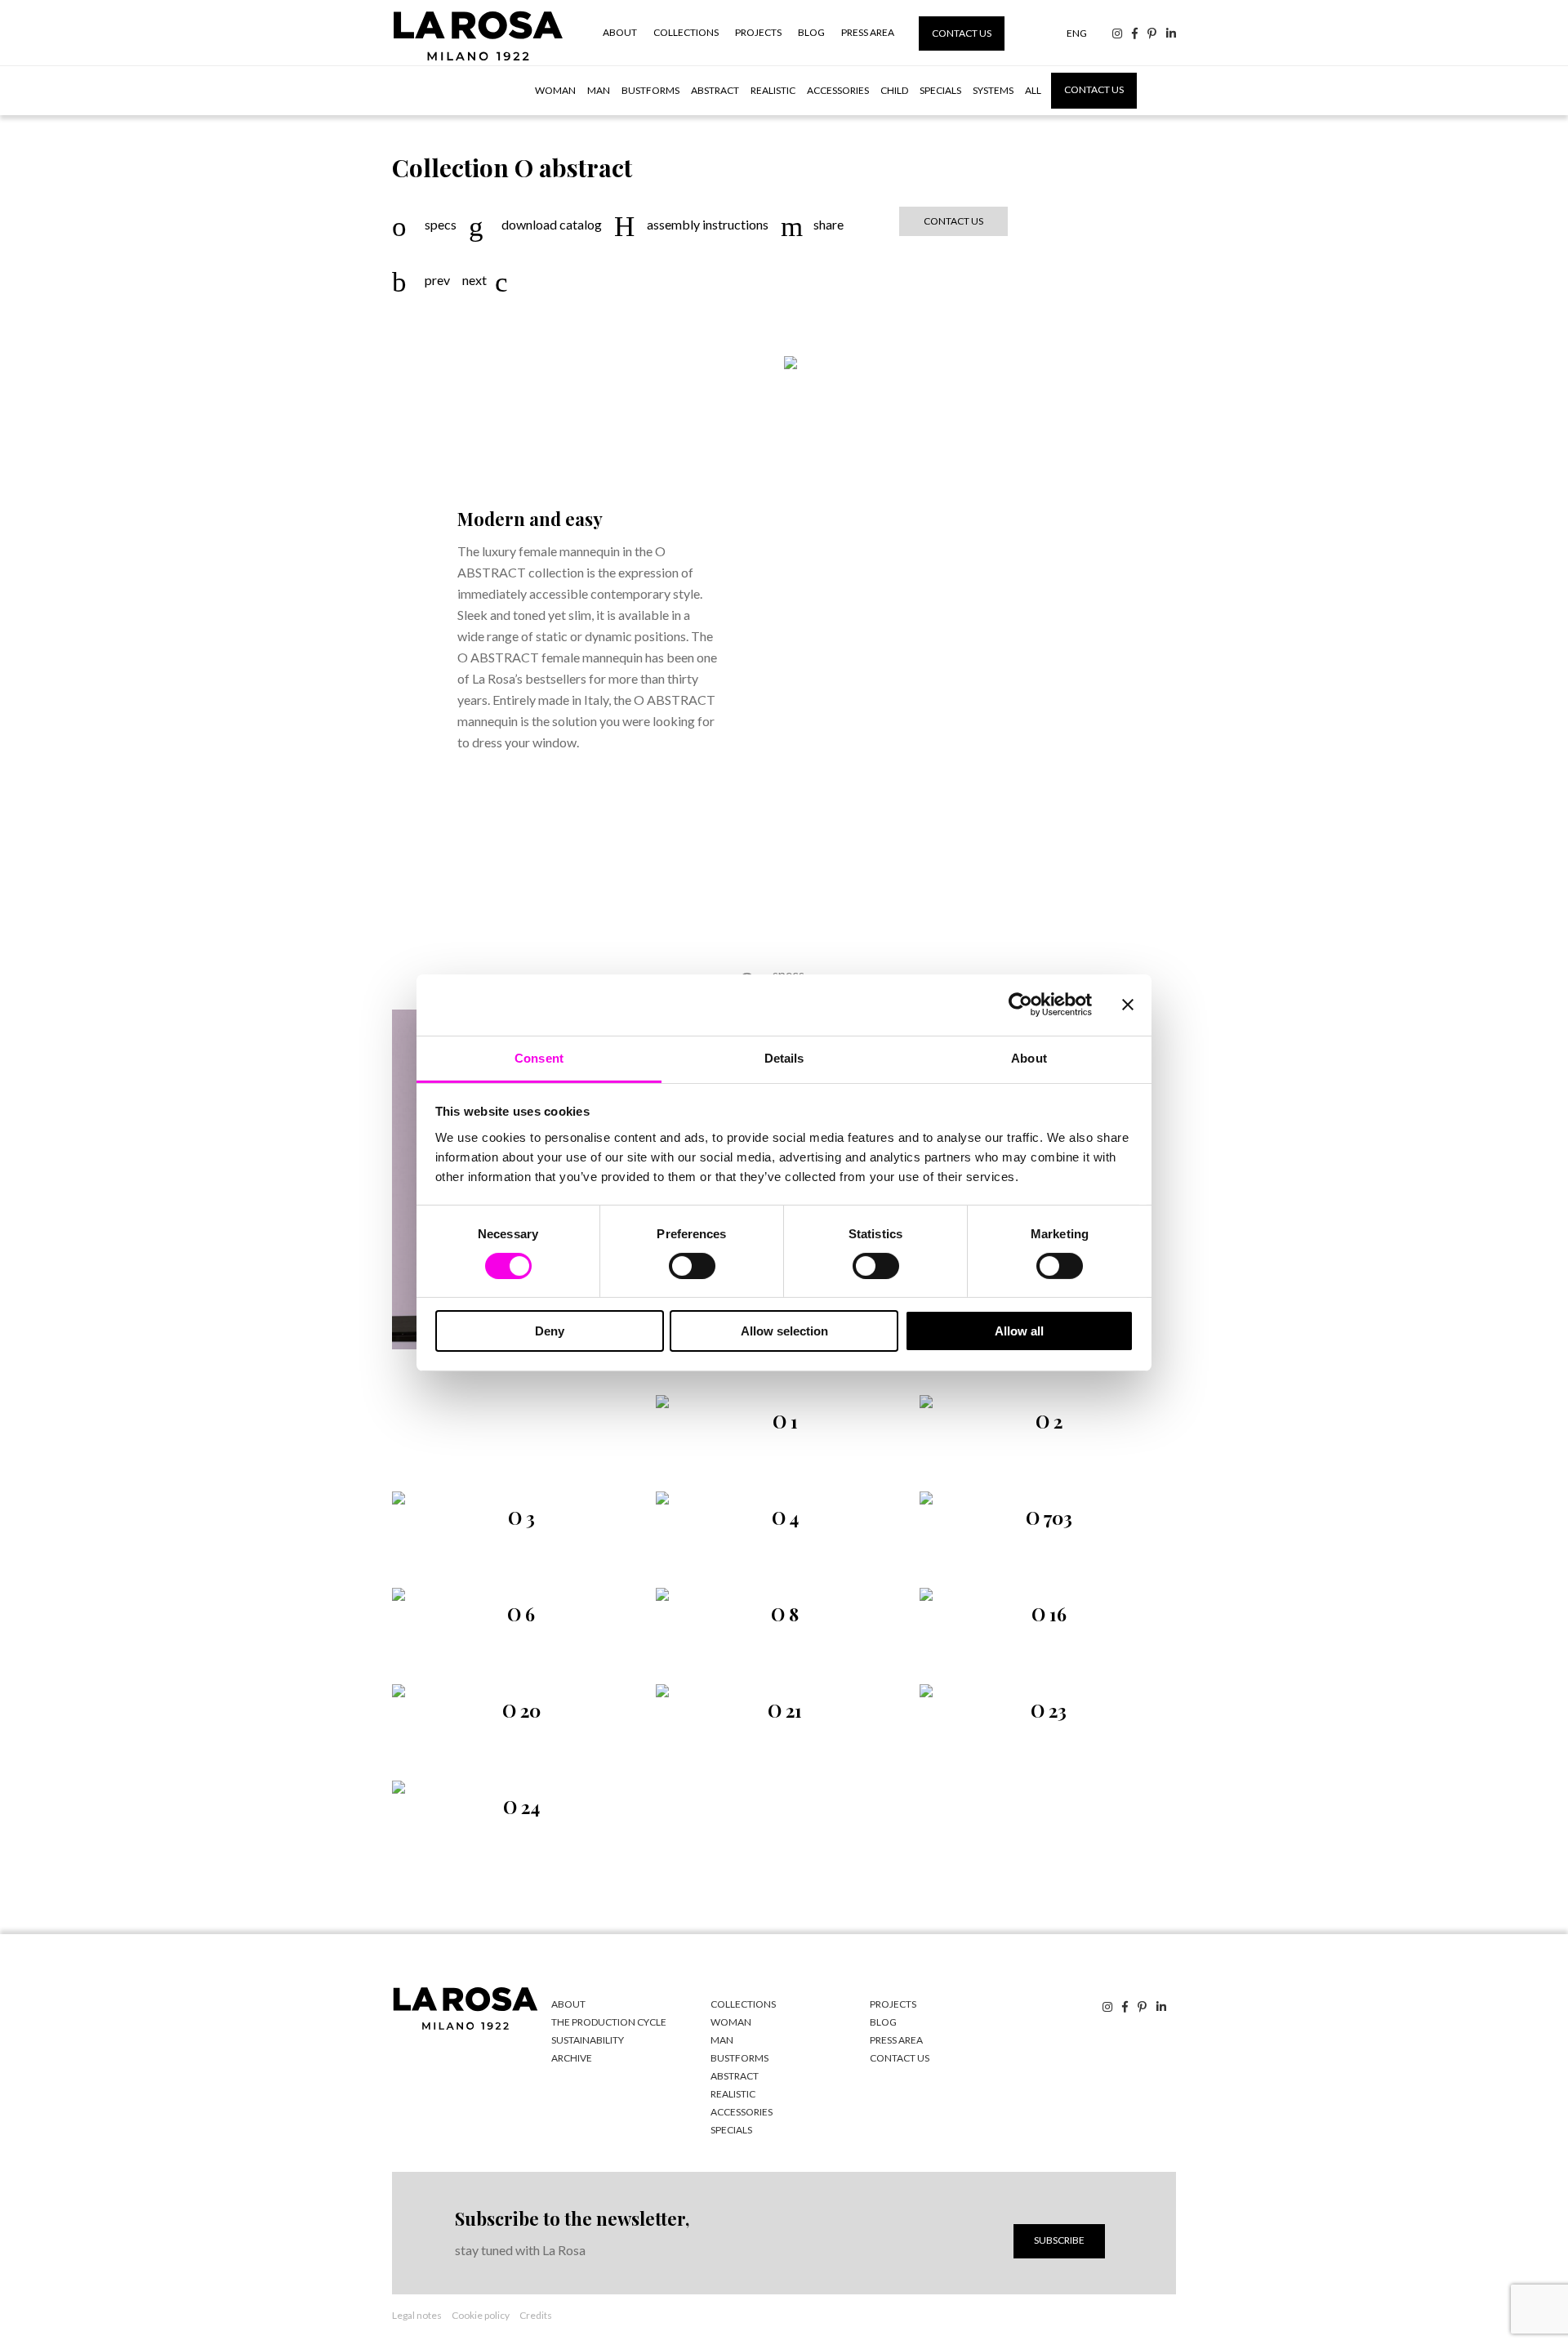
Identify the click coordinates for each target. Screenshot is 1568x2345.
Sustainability (588, 2040)
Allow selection (784, 1331)
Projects (758, 32)
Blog (811, 32)
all (1033, 90)
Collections (686, 32)
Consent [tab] (539, 1057)
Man (599, 90)
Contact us (962, 33)
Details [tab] (784, 1057)
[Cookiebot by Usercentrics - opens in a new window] (1020, 1005)
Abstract (715, 90)
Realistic (773, 90)
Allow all (1019, 1331)
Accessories (838, 90)
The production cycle (609, 2022)
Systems (993, 90)
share (829, 225)
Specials (940, 90)
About (620, 32)
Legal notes (417, 2315)
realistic (733, 2094)
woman (731, 2022)
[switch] (692, 1266)
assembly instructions (708, 225)
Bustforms (650, 90)
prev (437, 280)
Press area (868, 32)
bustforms (739, 2058)
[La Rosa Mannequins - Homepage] (478, 60)
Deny (550, 1331)
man (722, 2040)
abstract (735, 2076)
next (474, 280)
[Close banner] (1128, 1005)
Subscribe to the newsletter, (572, 2218)
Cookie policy (481, 2315)
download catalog (552, 225)
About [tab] (1029, 1057)
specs (441, 225)
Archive (572, 2058)
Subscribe (1059, 2240)
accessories (742, 2112)
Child (894, 90)
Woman (555, 90)
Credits (536, 2315)
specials (731, 2130)
